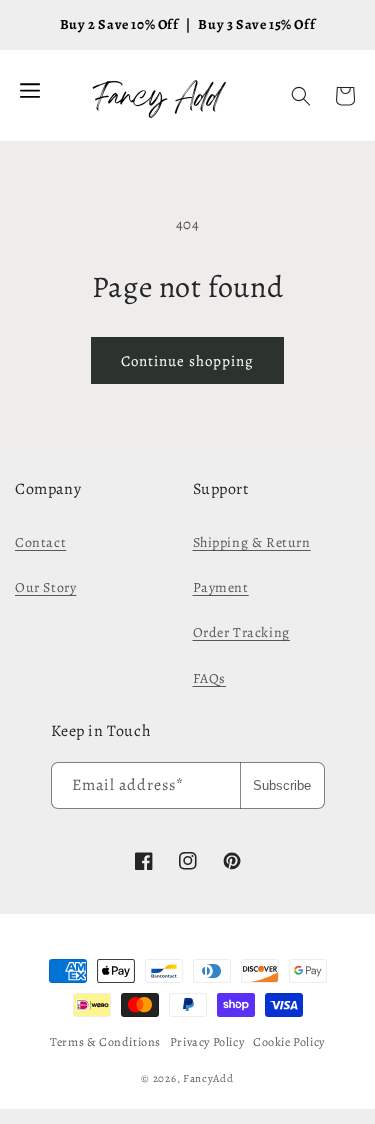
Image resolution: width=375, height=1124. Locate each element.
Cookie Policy (289, 1042)
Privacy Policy (207, 1042)
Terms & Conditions (105, 1042)
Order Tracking (241, 632)
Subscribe (282, 785)
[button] (301, 96)
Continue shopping (187, 361)
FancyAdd (208, 1078)
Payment (221, 587)
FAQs (209, 678)
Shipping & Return (252, 542)
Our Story (45, 587)
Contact (40, 542)
